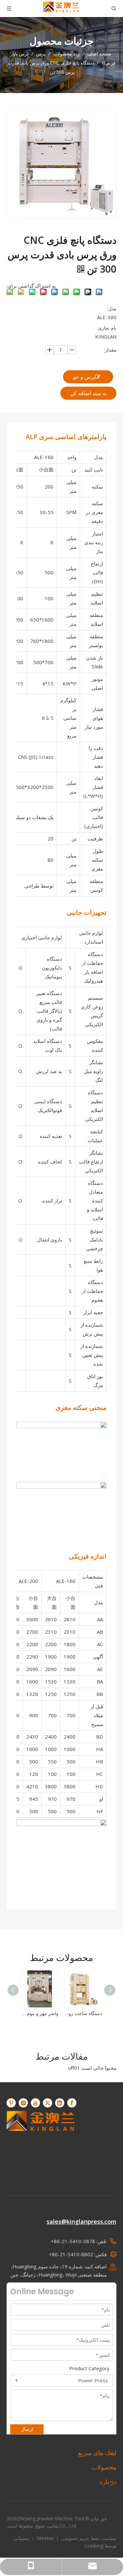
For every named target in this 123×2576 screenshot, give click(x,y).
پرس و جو (84, 377)
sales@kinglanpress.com (82, 2221)
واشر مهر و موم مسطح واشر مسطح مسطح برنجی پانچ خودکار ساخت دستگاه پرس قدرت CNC (40, 2013)
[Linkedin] (60, 2103)
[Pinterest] (11, 2103)
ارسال (27, 2429)
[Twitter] (48, 2103)
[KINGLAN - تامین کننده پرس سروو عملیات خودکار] (41, 2145)
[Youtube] (35, 2103)
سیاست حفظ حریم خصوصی (88, 2538)
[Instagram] (23, 2103)
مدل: (112, 308)
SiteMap (44, 2538)
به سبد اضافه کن (88, 393)
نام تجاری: (107, 328)
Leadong (94, 2546)
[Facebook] (72, 2103)
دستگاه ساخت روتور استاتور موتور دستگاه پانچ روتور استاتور (83, 2013)
